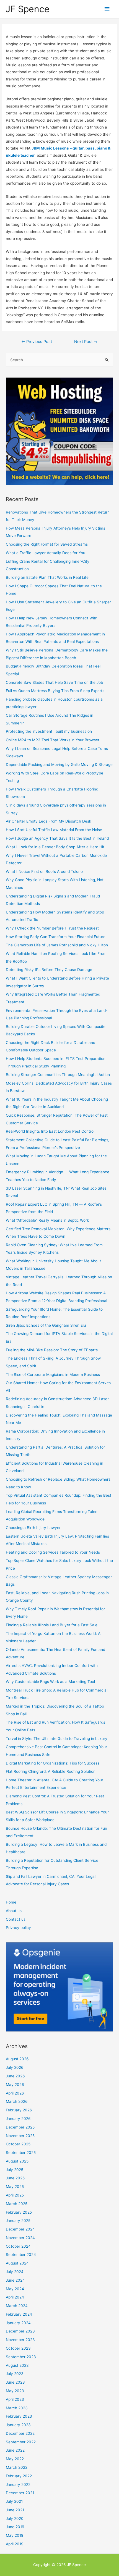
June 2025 (15, 2178)
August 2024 (17, 2263)
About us (14, 1911)
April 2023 (15, 2399)
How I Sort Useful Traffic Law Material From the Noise (54, 830)
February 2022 (19, 2476)
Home (11, 1902)
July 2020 (15, 2519)
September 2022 (21, 2442)
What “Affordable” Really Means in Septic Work (47, 1220)
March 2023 (17, 2408)
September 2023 (21, 2357)
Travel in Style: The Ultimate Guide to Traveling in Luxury (57, 1739)
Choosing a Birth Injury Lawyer (33, 1528)
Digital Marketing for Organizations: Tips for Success (53, 1763)
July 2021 (14, 2501)
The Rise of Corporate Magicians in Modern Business (53, 1375)
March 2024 (17, 2306)
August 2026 (17, 2059)
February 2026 (19, 2110)
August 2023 (17, 2365)
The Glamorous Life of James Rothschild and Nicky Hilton (57, 945)
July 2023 (15, 2374)
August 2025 (17, 2161)
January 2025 (18, 2221)
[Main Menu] (107, 9)
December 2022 (20, 2433)
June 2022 (15, 2450)
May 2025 (15, 2187)
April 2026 (15, 2093)
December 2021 (20, 2493)
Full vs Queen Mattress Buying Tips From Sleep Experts (55, 691)
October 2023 (18, 2348)
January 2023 (18, 2425)
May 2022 (15, 2459)
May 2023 (15, 2391)
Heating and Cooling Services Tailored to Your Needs (53, 1552)
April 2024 (15, 2297)
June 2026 (15, 2076)
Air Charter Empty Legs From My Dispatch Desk (48, 821)
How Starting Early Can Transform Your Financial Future (56, 937)
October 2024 (18, 2246)
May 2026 (15, 2085)
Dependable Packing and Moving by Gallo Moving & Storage (59, 765)
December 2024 (20, 2229)
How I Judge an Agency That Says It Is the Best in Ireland (57, 838)
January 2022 (18, 2485)
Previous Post (37, 342)
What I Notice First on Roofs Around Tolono (44, 871)
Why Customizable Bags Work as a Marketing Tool (50, 1682)
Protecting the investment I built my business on (49, 731)
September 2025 (21, 2153)
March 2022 (17, 2467)
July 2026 (15, 2067)
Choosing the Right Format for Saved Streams (47, 544)
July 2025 (15, 2170)
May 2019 (15, 2535)
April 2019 (15, 2544)
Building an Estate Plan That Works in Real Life (47, 577)
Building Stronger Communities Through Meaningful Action (58, 1075)
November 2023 (20, 2340)
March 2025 (17, 2204)
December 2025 (20, 2127)
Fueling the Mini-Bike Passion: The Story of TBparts (52, 1350)
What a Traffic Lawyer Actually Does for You (46, 553)
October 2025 (18, 2144)
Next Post (86, 342)
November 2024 (20, 2238)
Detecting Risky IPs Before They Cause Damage (49, 970)
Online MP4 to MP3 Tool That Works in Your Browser (53, 740)
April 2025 (15, 2195)
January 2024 (18, 2323)
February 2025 (19, 2212)
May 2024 (15, 2289)
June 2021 (15, 2510)
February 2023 (19, 2416)
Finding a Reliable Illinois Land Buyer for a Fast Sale (52, 1625)
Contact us (16, 1919)
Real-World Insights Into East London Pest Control (50, 1131)
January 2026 (18, 2119)
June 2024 (15, 2280)
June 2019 (15, 2527)
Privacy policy (18, 1928)
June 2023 (15, 2382)
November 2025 (20, 2136)
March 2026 (17, 2101)
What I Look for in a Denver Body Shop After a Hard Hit (55, 847)
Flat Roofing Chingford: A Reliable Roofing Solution (51, 1771)
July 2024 (15, 2272)
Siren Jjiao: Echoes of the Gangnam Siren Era (46, 1325)
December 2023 (20, 2331)
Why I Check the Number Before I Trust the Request (52, 928)
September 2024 (21, 2255)
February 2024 (19, 2314)
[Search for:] (59, 360)
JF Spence (28, 9)
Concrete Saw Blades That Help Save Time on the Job (54, 682)
